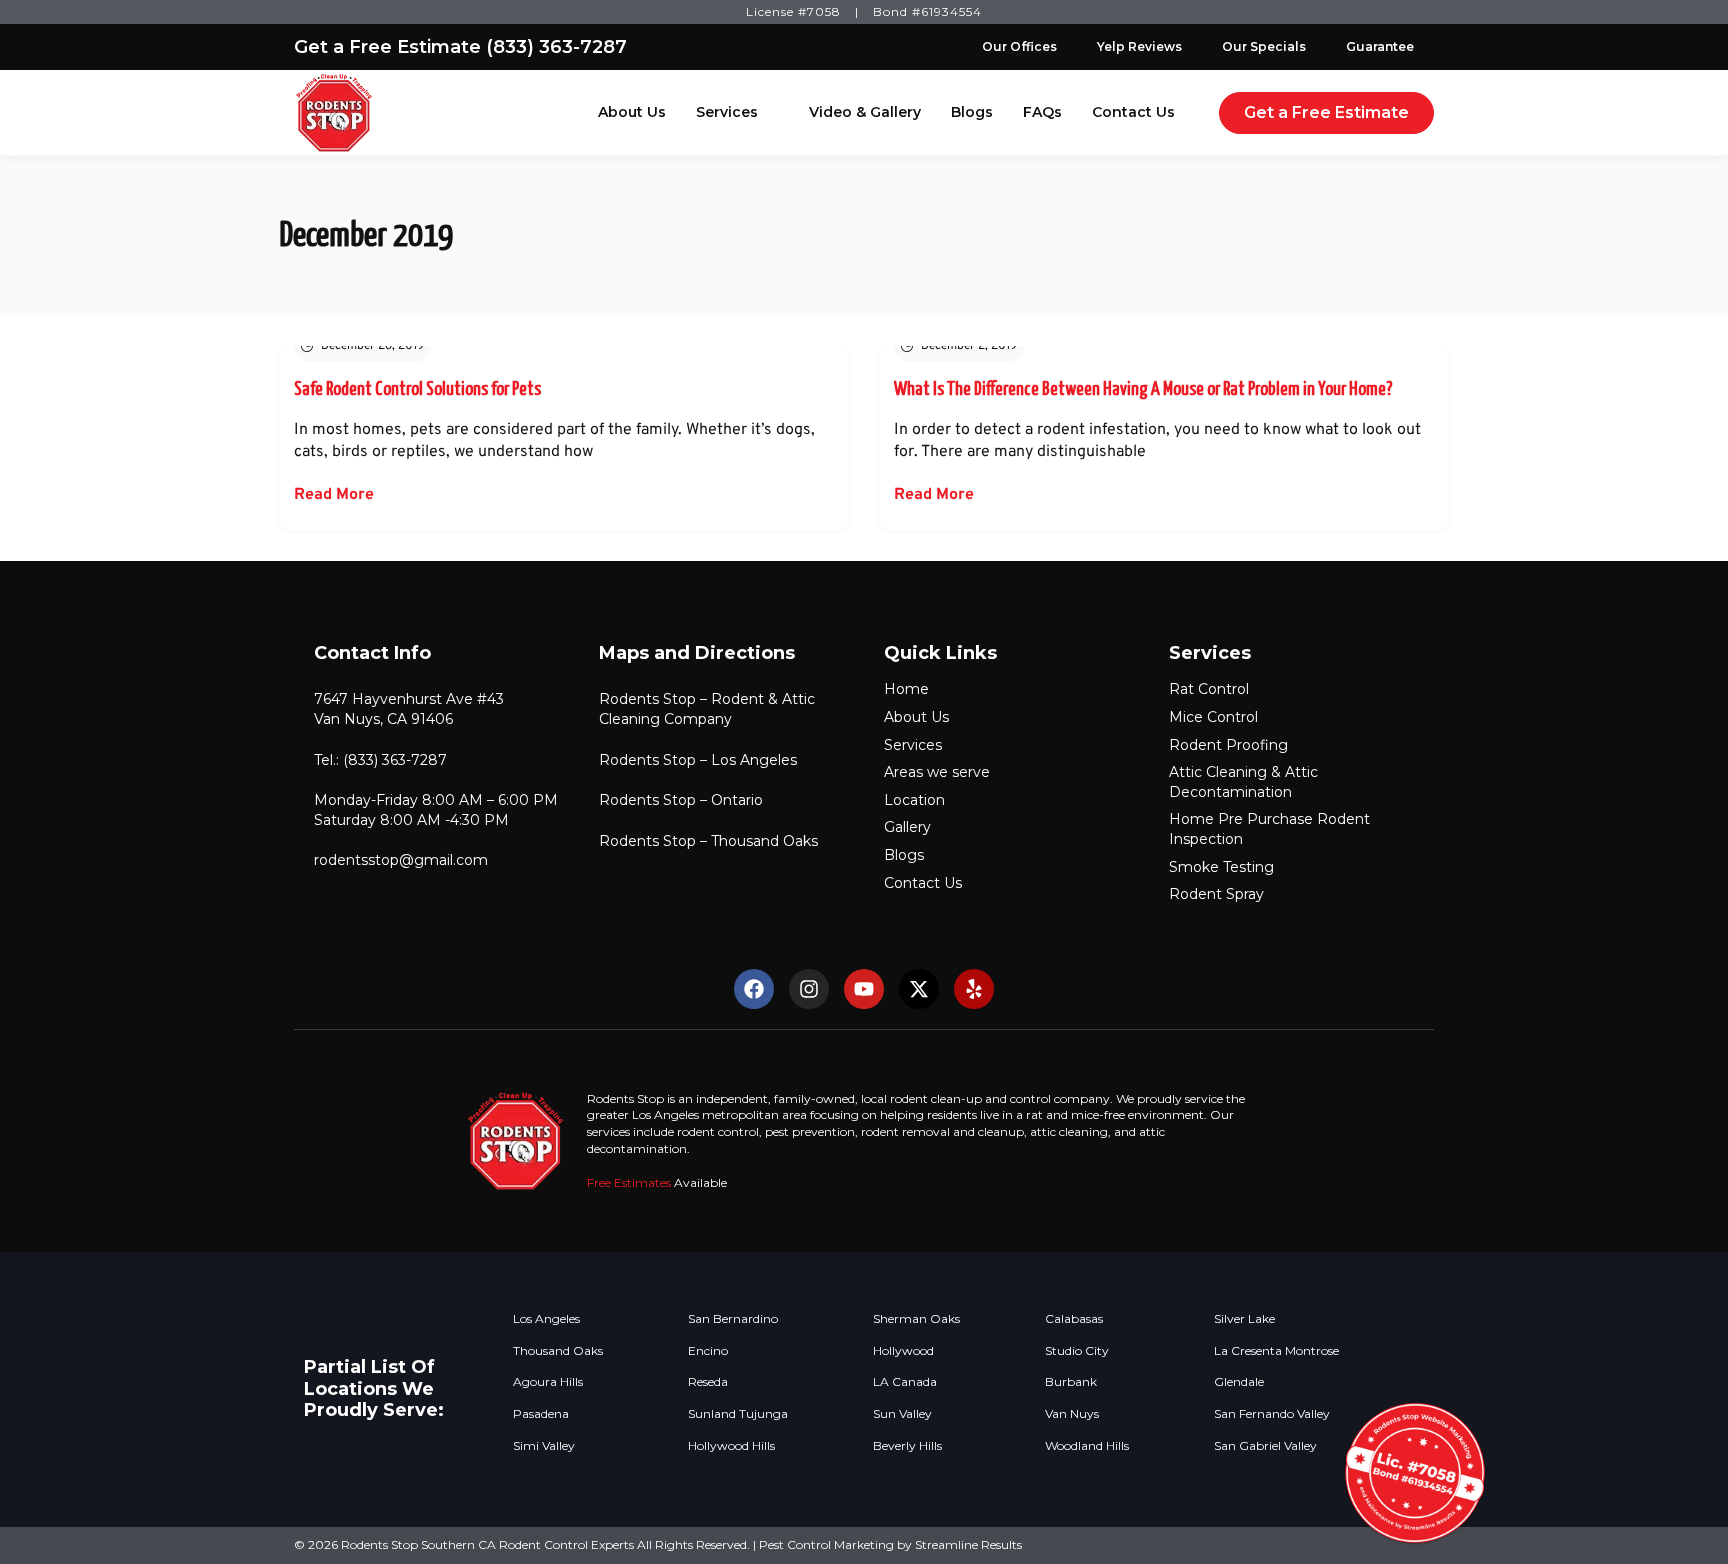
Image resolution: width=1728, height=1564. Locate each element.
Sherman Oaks (916, 1319)
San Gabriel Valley (1265, 1446)
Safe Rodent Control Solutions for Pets (417, 389)
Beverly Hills (907, 1446)
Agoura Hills (548, 1382)
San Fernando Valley (1272, 1414)
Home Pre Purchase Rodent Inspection (1269, 829)
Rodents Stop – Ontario (681, 800)
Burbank (1071, 1382)
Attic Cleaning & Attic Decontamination (1243, 782)
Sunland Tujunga (738, 1414)
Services (727, 112)
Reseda (708, 1382)
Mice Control (1213, 717)
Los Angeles (546, 1319)
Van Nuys (1072, 1414)
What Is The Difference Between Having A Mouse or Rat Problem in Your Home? (1143, 389)
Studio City (1077, 1351)
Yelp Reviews (1139, 46)
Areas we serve (937, 772)
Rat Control (1209, 689)
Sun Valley (902, 1414)
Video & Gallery (865, 112)
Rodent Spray (1216, 894)
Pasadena (541, 1414)
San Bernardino (733, 1319)
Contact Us (1133, 112)
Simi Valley (544, 1446)
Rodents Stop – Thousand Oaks (708, 841)
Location (914, 800)
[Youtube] (864, 989)
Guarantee (1380, 46)
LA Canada (905, 1382)
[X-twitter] (919, 989)
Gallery (907, 827)
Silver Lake (1244, 1319)
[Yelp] (974, 989)
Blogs (972, 112)
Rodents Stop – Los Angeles (698, 760)
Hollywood (903, 1351)
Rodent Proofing (1228, 745)
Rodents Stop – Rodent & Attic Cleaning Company (707, 709)
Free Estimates (629, 1182)
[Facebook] (754, 989)
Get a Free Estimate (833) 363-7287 (460, 47)
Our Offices (1019, 46)
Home (906, 689)
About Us (632, 112)
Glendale (1239, 1382)
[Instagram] (809, 989)
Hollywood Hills (731, 1446)
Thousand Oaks (558, 1351)
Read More (334, 495)
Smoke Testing (1221, 867)
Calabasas (1074, 1319)
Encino (708, 1351)
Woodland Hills (1087, 1446)
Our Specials (1264, 46)
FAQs (1042, 112)
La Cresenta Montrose (1276, 1351)
